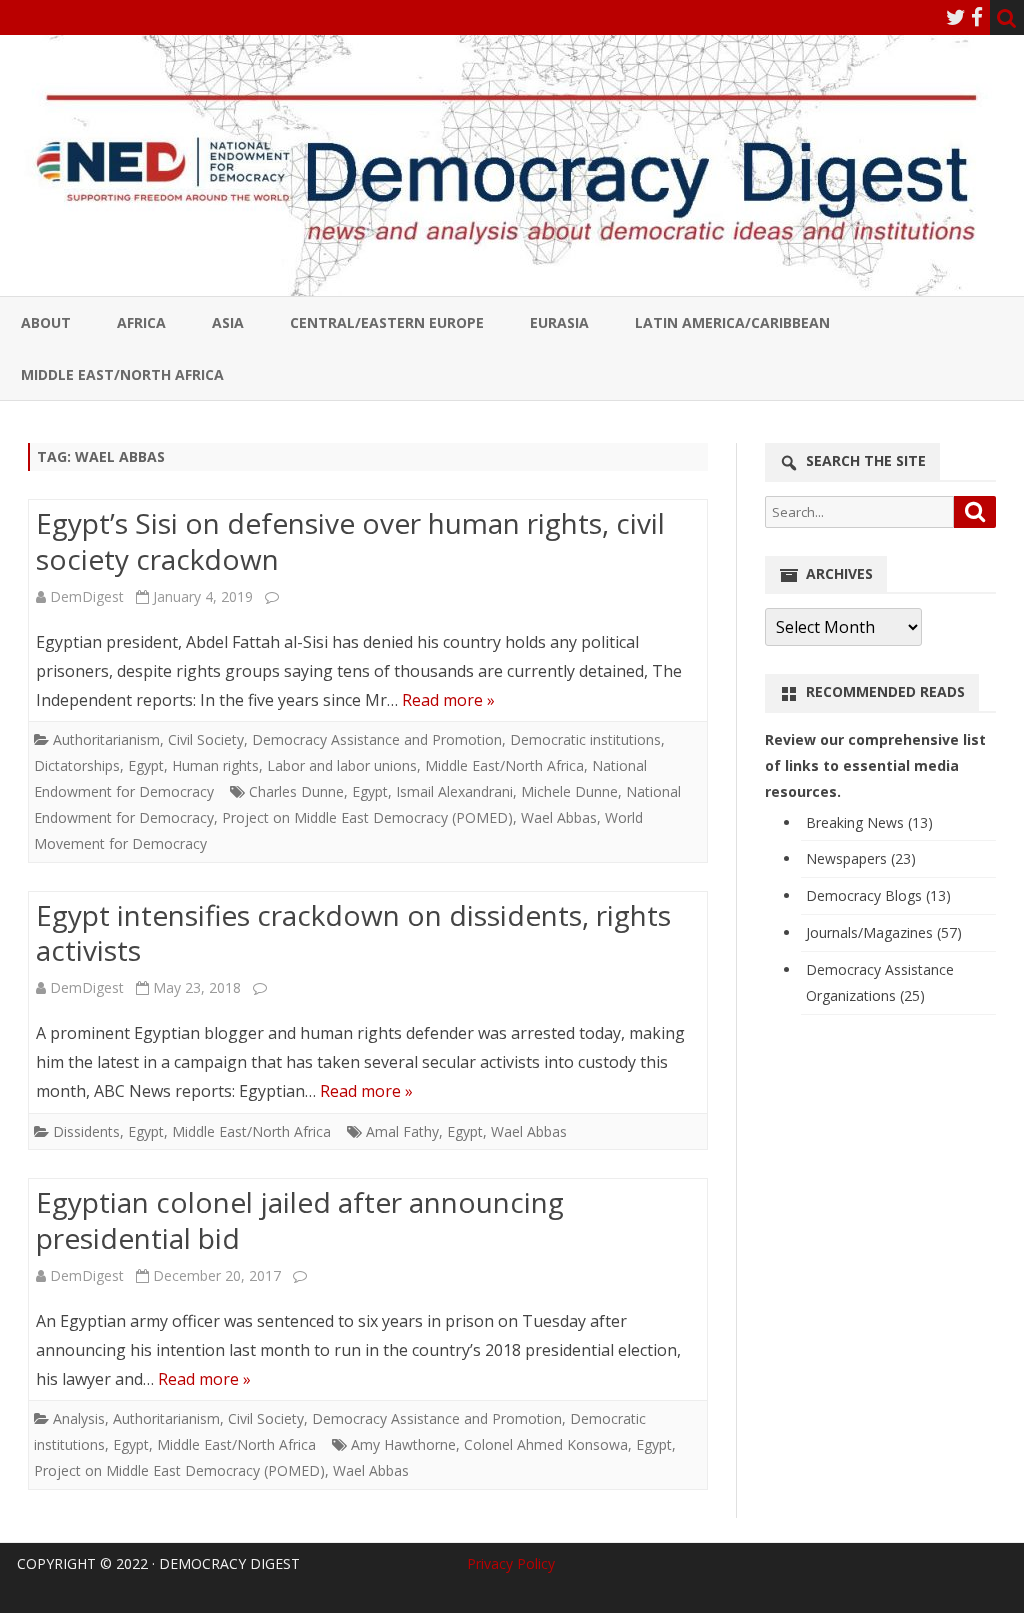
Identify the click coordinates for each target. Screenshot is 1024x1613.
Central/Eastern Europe (387, 322)
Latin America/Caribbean (732, 322)
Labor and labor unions (342, 765)
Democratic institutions (585, 739)
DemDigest (87, 596)
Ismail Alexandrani (454, 791)
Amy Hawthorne (403, 1444)
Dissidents (86, 1131)
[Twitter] (956, 17)
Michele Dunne (569, 791)
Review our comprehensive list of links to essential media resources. (875, 765)
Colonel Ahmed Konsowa (546, 1444)
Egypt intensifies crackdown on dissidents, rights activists (353, 933)
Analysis (79, 1418)
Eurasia (559, 322)
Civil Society (206, 739)
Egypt (146, 765)
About (46, 322)
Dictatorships (77, 765)
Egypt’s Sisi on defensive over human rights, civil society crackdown (350, 541)
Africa (141, 322)
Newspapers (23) (861, 858)
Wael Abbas (559, 817)
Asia (228, 322)
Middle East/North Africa (122, 374)
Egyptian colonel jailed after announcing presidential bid (300, 1220)
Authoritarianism (106, 739)
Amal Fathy (402, 1131)
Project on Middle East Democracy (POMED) (367, 817)
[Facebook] (977, 17)
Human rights (215, 765)
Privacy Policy (511, 1563)
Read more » (448, 700)
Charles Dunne (296, 791)
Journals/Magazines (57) (884, 932)
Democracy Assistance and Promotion (377, 739)
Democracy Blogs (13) (878, 895)
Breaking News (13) (869, 822)
